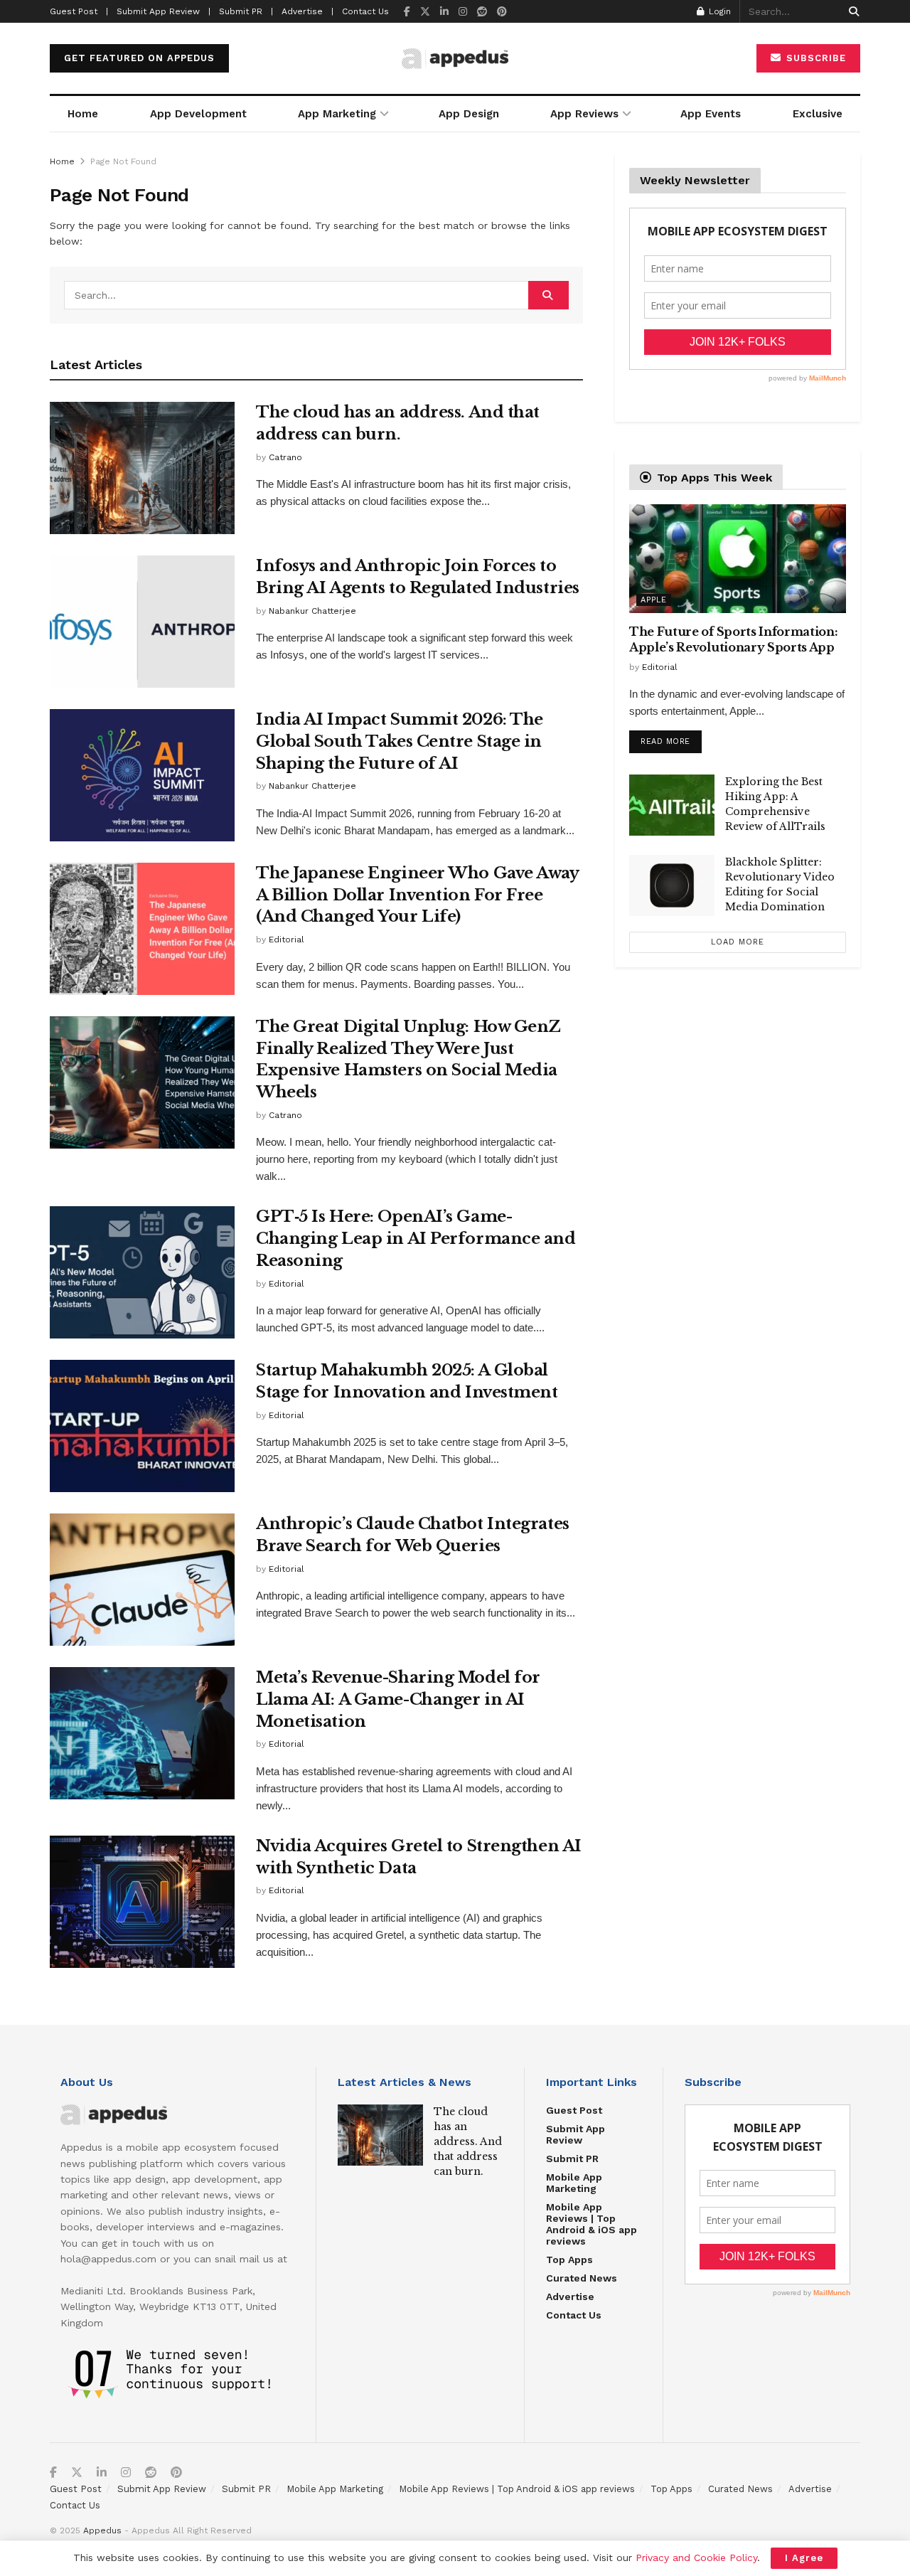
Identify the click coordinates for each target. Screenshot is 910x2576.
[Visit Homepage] (455, 59)
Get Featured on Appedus (139, 58)
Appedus (102, 2530)
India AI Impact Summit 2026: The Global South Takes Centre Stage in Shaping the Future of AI (400, 741)
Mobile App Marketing (574, 2183)
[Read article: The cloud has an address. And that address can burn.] (142, 468)
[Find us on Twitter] (425, 12)
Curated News (582, 2278)
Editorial (287, 940)
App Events (711, 114)
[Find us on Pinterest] (502, 12)
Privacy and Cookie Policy (696, 2558)
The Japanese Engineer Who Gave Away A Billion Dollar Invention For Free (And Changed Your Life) (417, 895)
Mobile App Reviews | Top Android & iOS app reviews (591, 2224)
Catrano (285, 457)
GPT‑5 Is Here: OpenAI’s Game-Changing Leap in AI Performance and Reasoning (416, 1239)
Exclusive (818, 114)
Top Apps (569, 2260)
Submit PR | (246, 11)
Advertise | (307, 11)
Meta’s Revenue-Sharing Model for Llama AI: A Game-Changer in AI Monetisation (398, 1699)
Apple (654, 600)
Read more (671, 738)
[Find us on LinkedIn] (444, 12)
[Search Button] (851, 11)
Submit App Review (576, 2134)
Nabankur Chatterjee (312, 611)
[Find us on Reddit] (482, 12)
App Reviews (584, 114)
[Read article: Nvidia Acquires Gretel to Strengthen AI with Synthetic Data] (142, 1902)
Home (83, 114)
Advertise (570, 2296)
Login (718, 11)
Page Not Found (123, 161)
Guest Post (574, 2110)
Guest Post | (79, 11)
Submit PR (572, 2159)
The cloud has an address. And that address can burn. (468, 2141)
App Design (469, 114)
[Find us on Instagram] (463, 12)
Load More (738, 942)
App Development (198, 114)
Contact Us (365, 11)
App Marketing (337, 114)
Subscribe (814, 58)
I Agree (804, 2558)
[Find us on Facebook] (407, 12)
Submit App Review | (164, 11)
